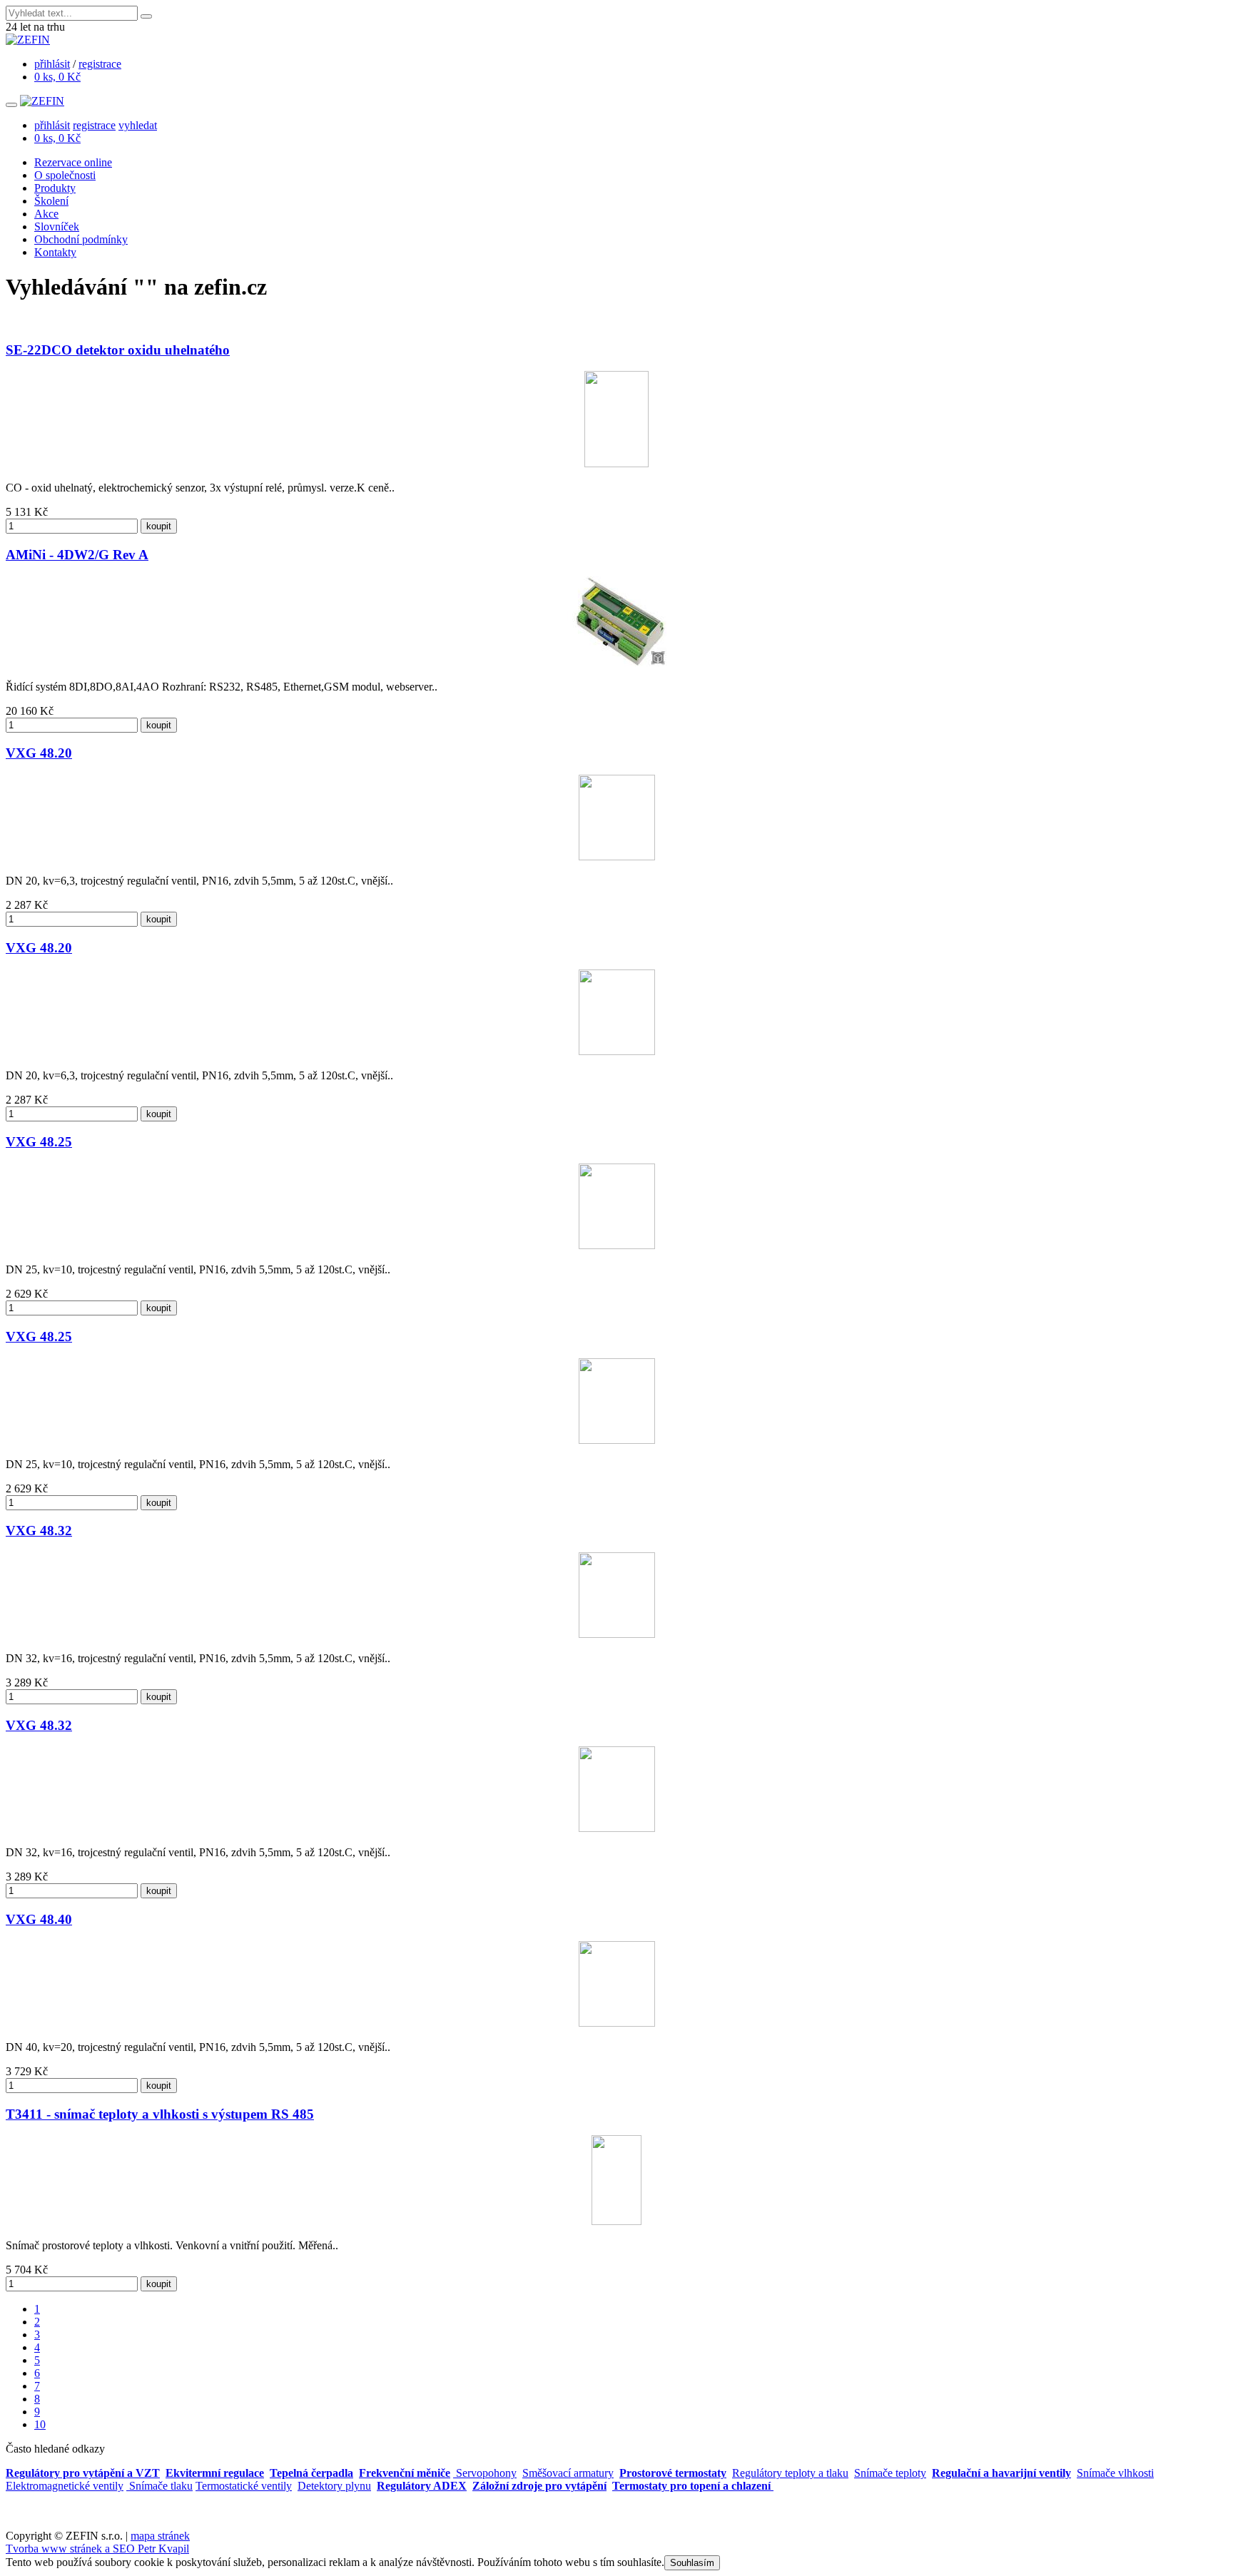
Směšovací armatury (568, 2473)
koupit (159, 526)
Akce (46, 214)
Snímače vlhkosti (1115, 2473)
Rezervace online (73, 162)
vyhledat (138, 125)
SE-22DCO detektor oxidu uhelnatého (118, 350)
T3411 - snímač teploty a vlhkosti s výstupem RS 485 (160, 2114)
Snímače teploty (890, 2473)
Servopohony (485, 2473)
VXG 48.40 (39, 1919)
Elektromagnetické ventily (65, 2486)
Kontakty (55, 252)
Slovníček (57, 226)
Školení (51, 201)
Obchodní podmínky (81, 239)
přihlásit (52, 64)
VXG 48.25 (39, 1142)
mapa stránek (160, 2536)
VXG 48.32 (39, 1531)
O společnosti (65, 175)
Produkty (55, 188)
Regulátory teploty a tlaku (790, 2473)
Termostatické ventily (244, 2486)
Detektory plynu (334, 2486)
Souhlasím (692, 2563)
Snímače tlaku (159, 2486)
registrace (100, 64)
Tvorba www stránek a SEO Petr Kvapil (97, 2549)
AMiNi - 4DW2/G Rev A (77, 555)
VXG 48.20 (39, 753)
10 (40, 2424)
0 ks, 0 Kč (57, 77)
